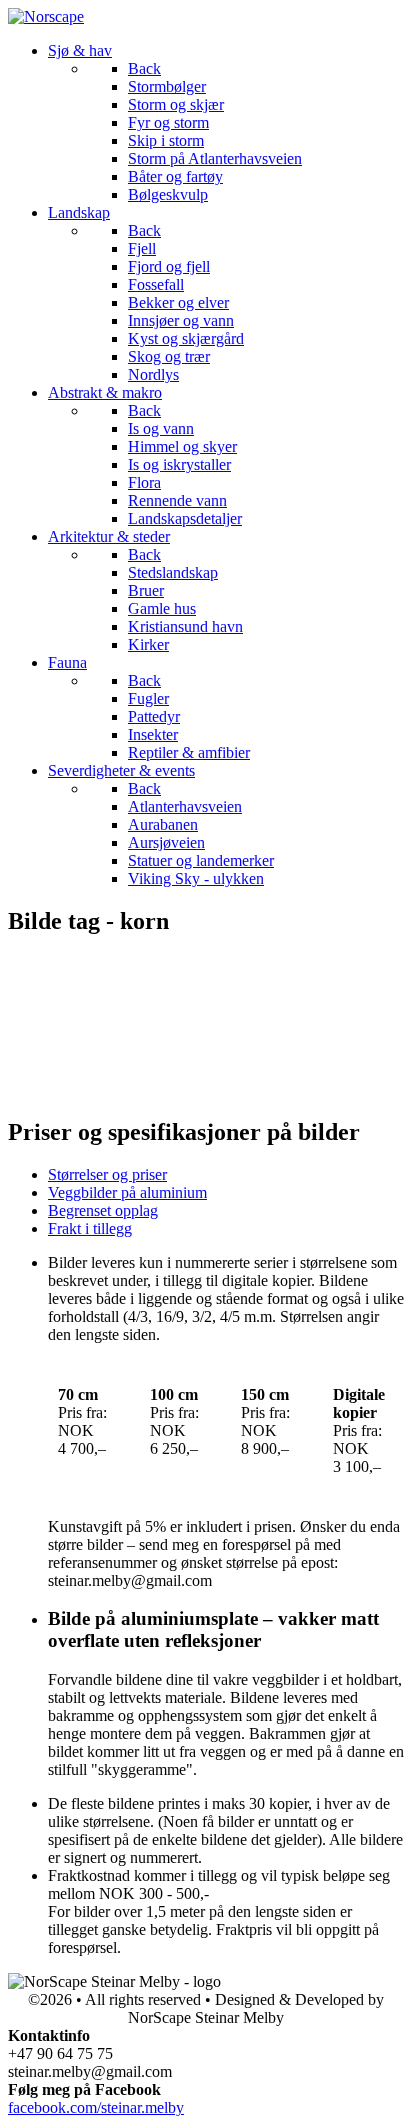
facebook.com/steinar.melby (96, 2107)
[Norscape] (46, 16)
